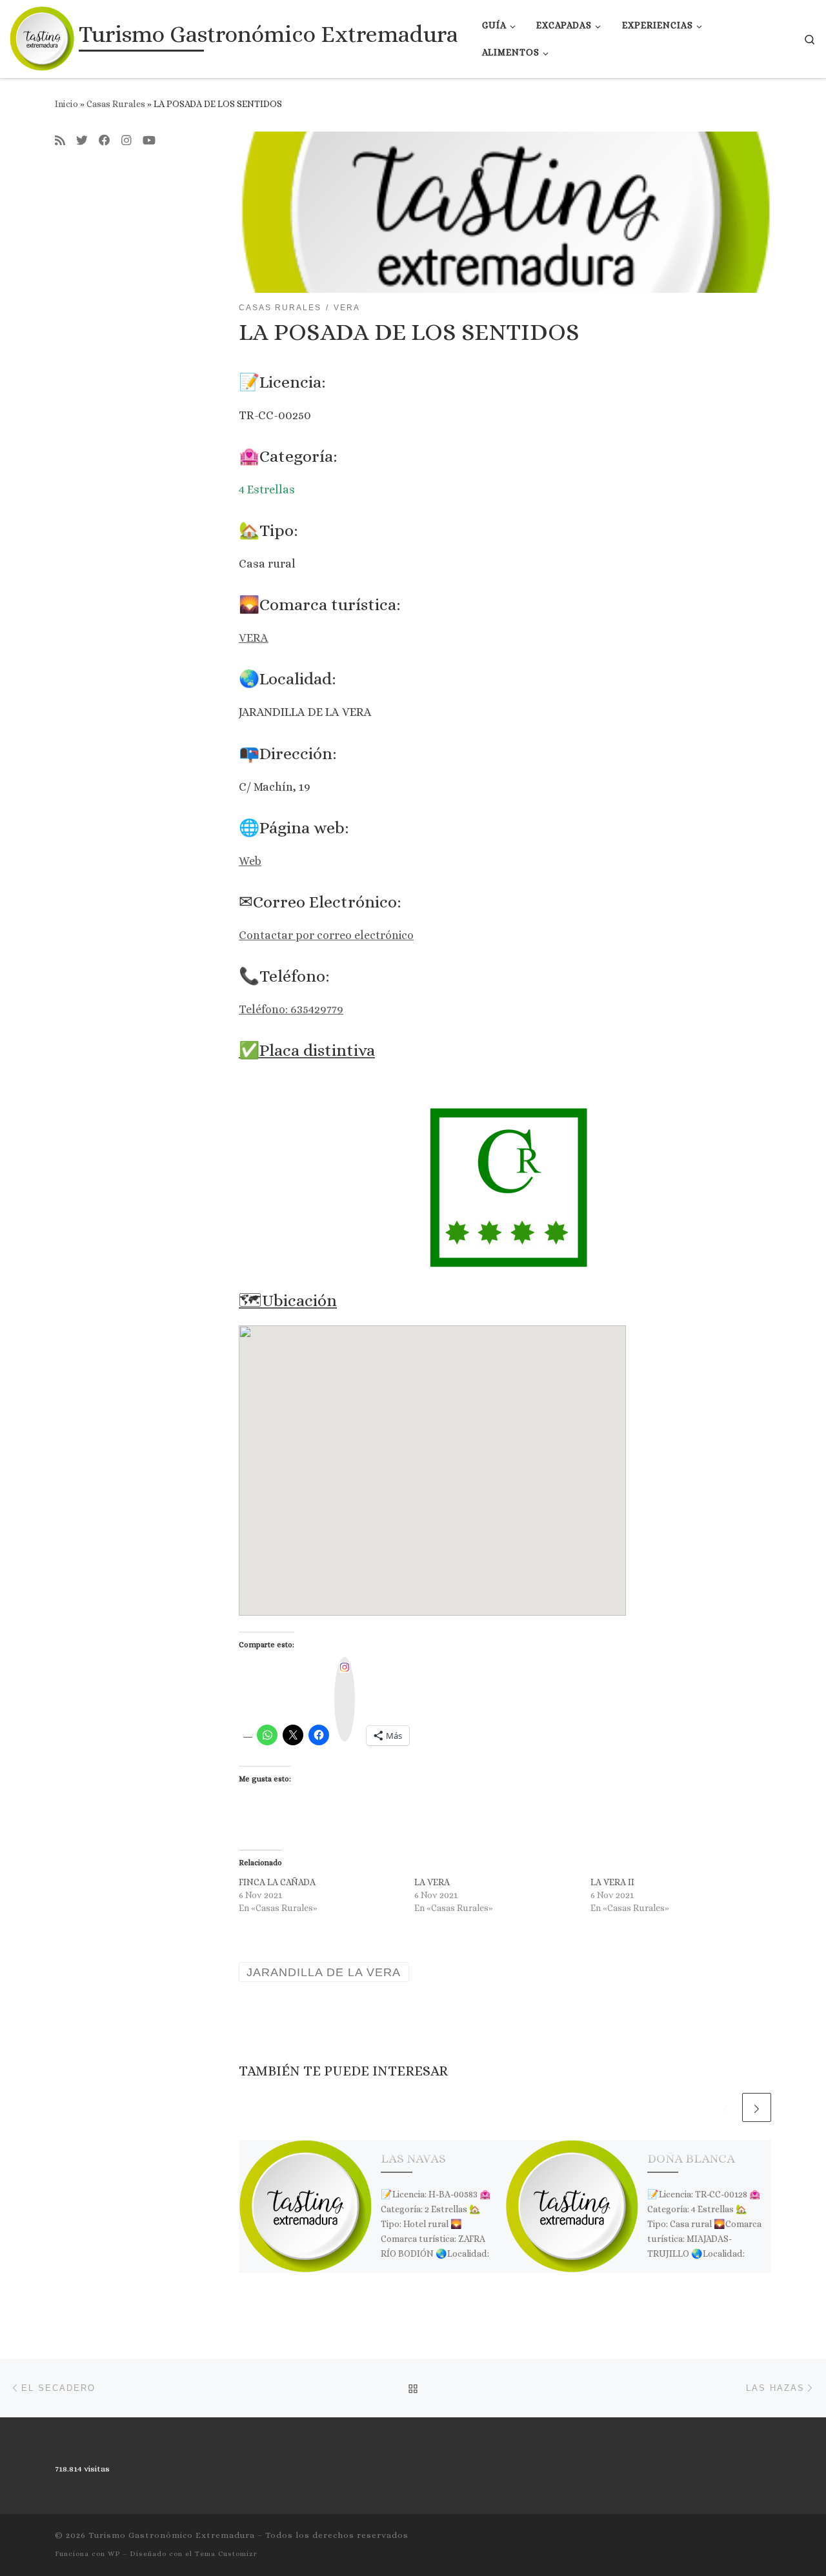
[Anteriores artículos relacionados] (726, 2107)
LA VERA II (612, 1882)
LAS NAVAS (413, 2158)
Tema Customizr (226, 2554)
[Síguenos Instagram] (126, 141)
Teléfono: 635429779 (291, 1009)
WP (114, 2554)
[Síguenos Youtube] (149, 141)
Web (250, 861)
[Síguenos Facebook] (105, 141)
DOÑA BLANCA (691, 2158)
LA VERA (432, 1882)
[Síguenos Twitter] (82, 141)
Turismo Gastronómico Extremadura (172, 2535)
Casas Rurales (116, 104)
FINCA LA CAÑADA (277, 1882)
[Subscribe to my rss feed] (60, 141)
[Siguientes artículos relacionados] (757, 2107)
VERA (254, 638)
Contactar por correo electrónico (326, 935)
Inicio (66, 104)
